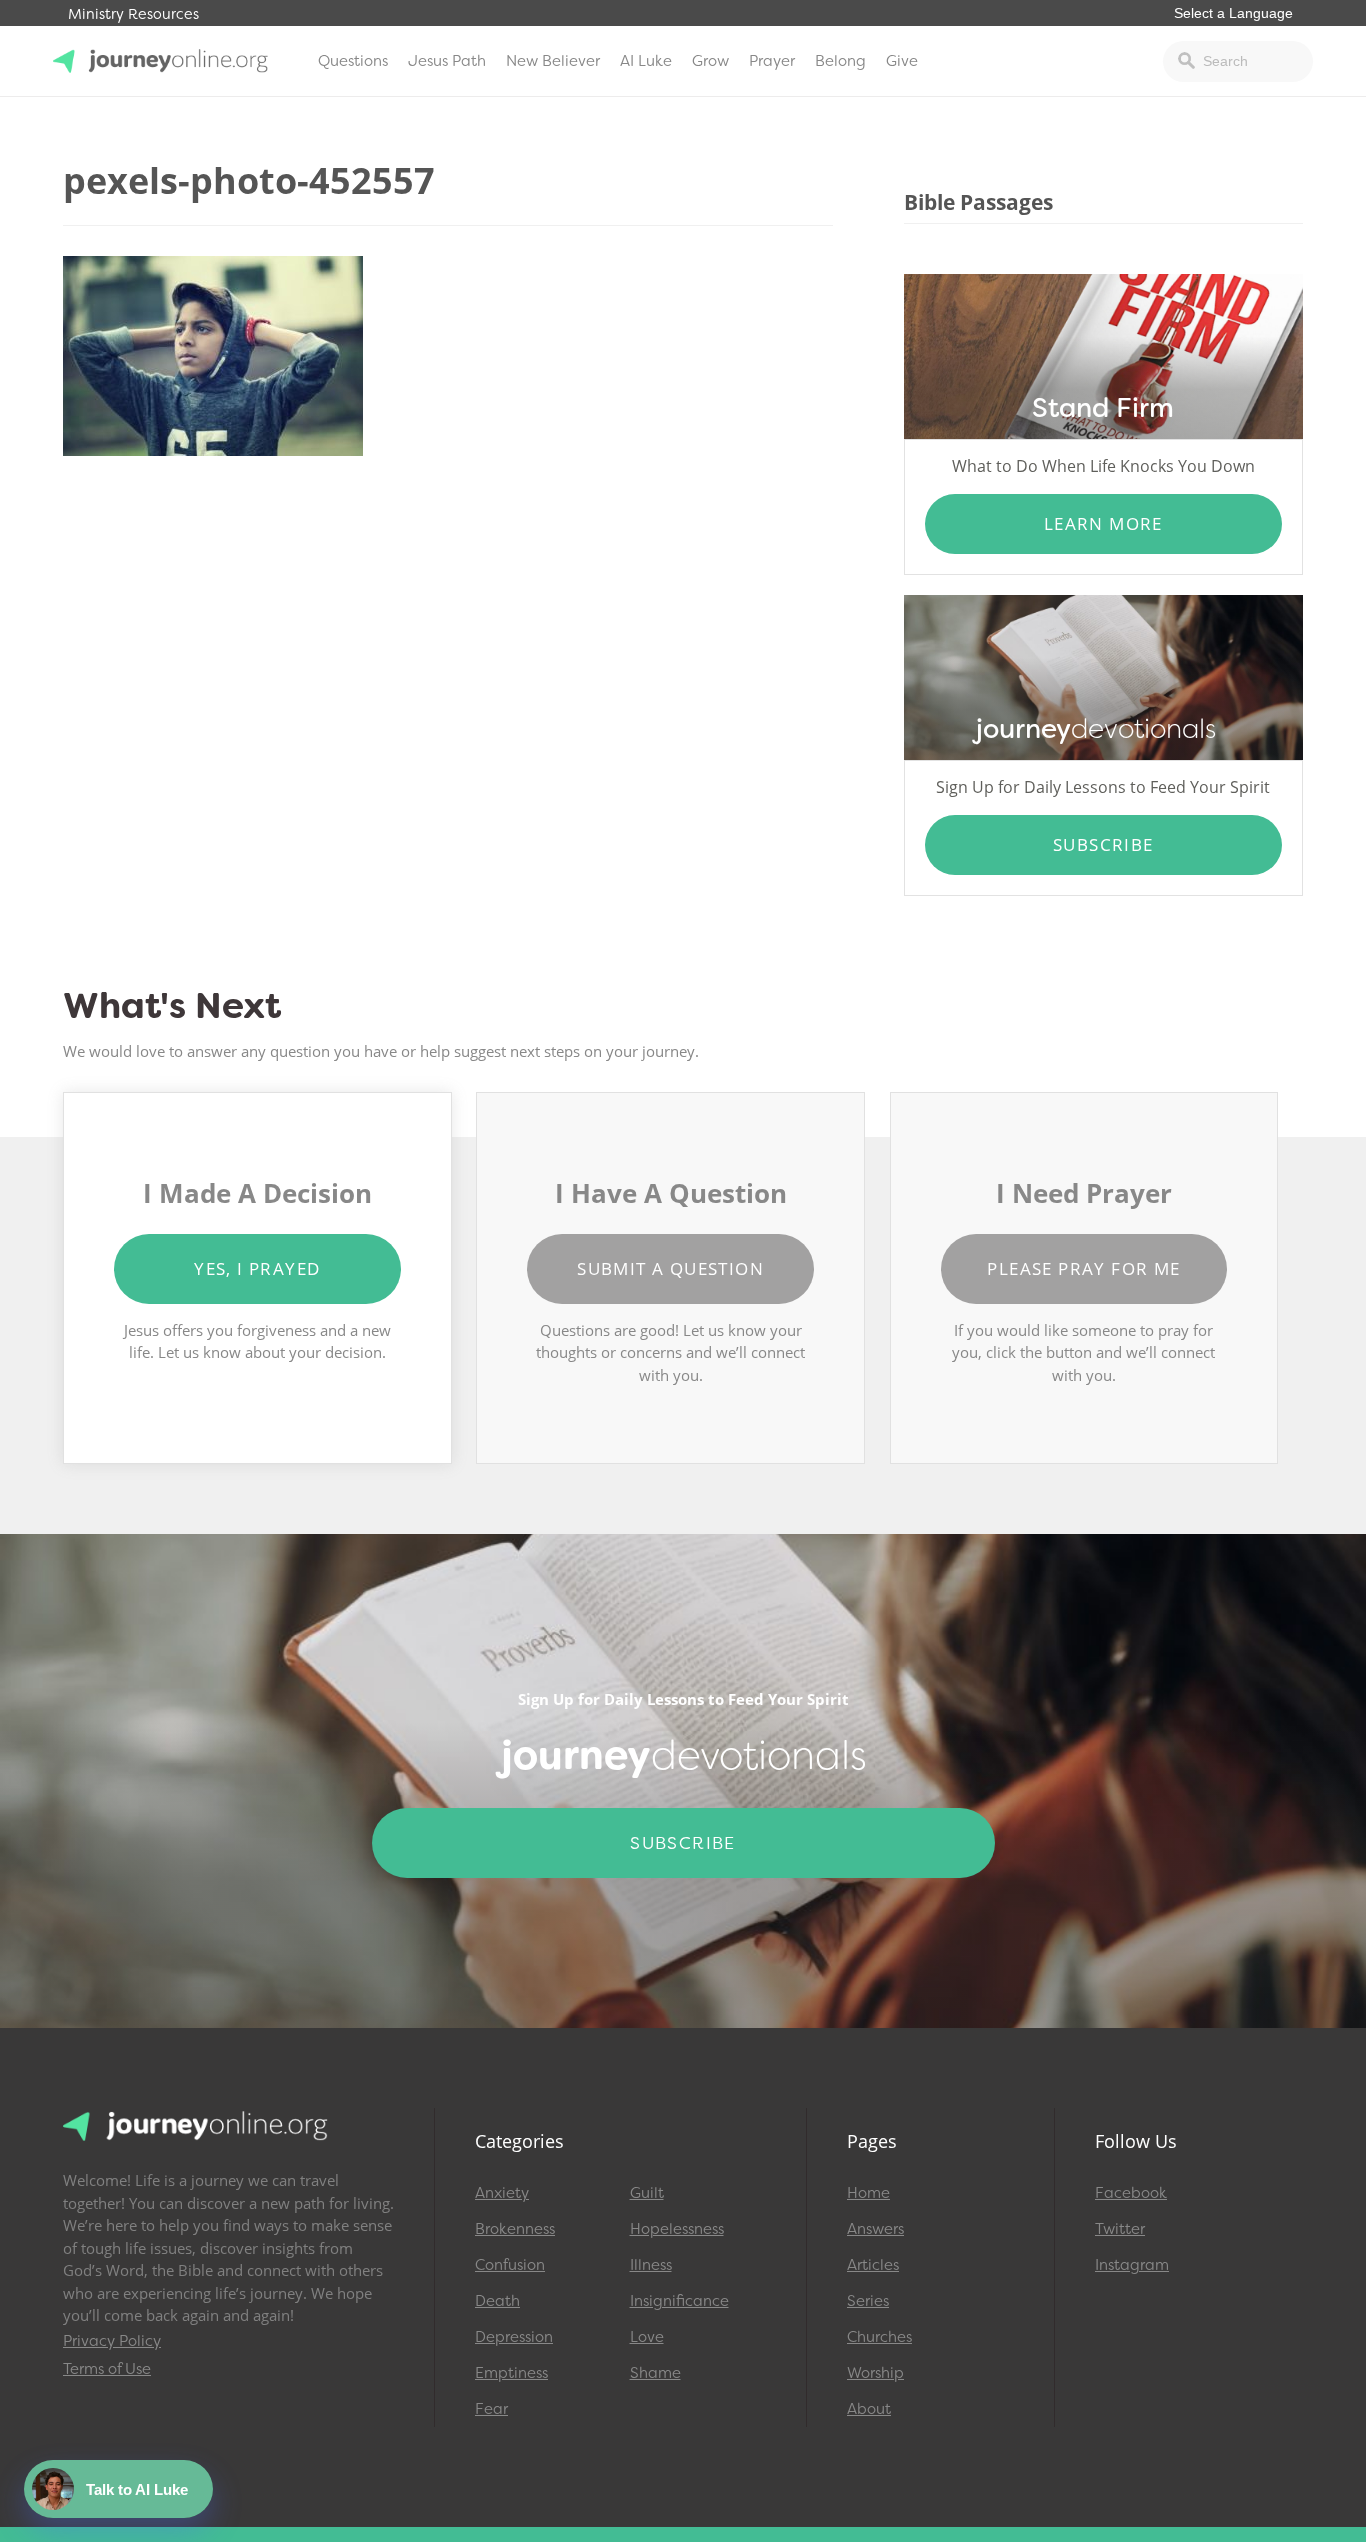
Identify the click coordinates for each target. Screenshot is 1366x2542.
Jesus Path (447, 61)
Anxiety (502, 2193)
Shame (655, 2373)
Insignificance (679, 2301)
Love (647, 2337)
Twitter (1120, 2229)
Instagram (1132, 2265)
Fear (491, 2409)
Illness (651, 2265)
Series (868, 2301)
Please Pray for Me (1083, 1268)
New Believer (553, 61)
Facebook (1131, 2193)
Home (868, 2193)
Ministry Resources (133, 14)
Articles (873, 2265)
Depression (514, 2337)
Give (902, 61)
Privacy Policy (112, 2341)
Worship (875, 2373)
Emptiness (511, 2373)
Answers (875, 2229)
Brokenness (515, 2229)
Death (497, 2301)
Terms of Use (107, 2369)
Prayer (772, 61)
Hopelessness (677, 2229)
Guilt (647, 2193)
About (869, 2409)
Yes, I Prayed (257, 1268)
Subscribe (1103, 844)
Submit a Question (670, 1268)
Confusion (510, 2265)
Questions (353, 61)
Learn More (1103, 523)
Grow (710, 61)
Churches (879, 2337)
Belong (840, 61)
